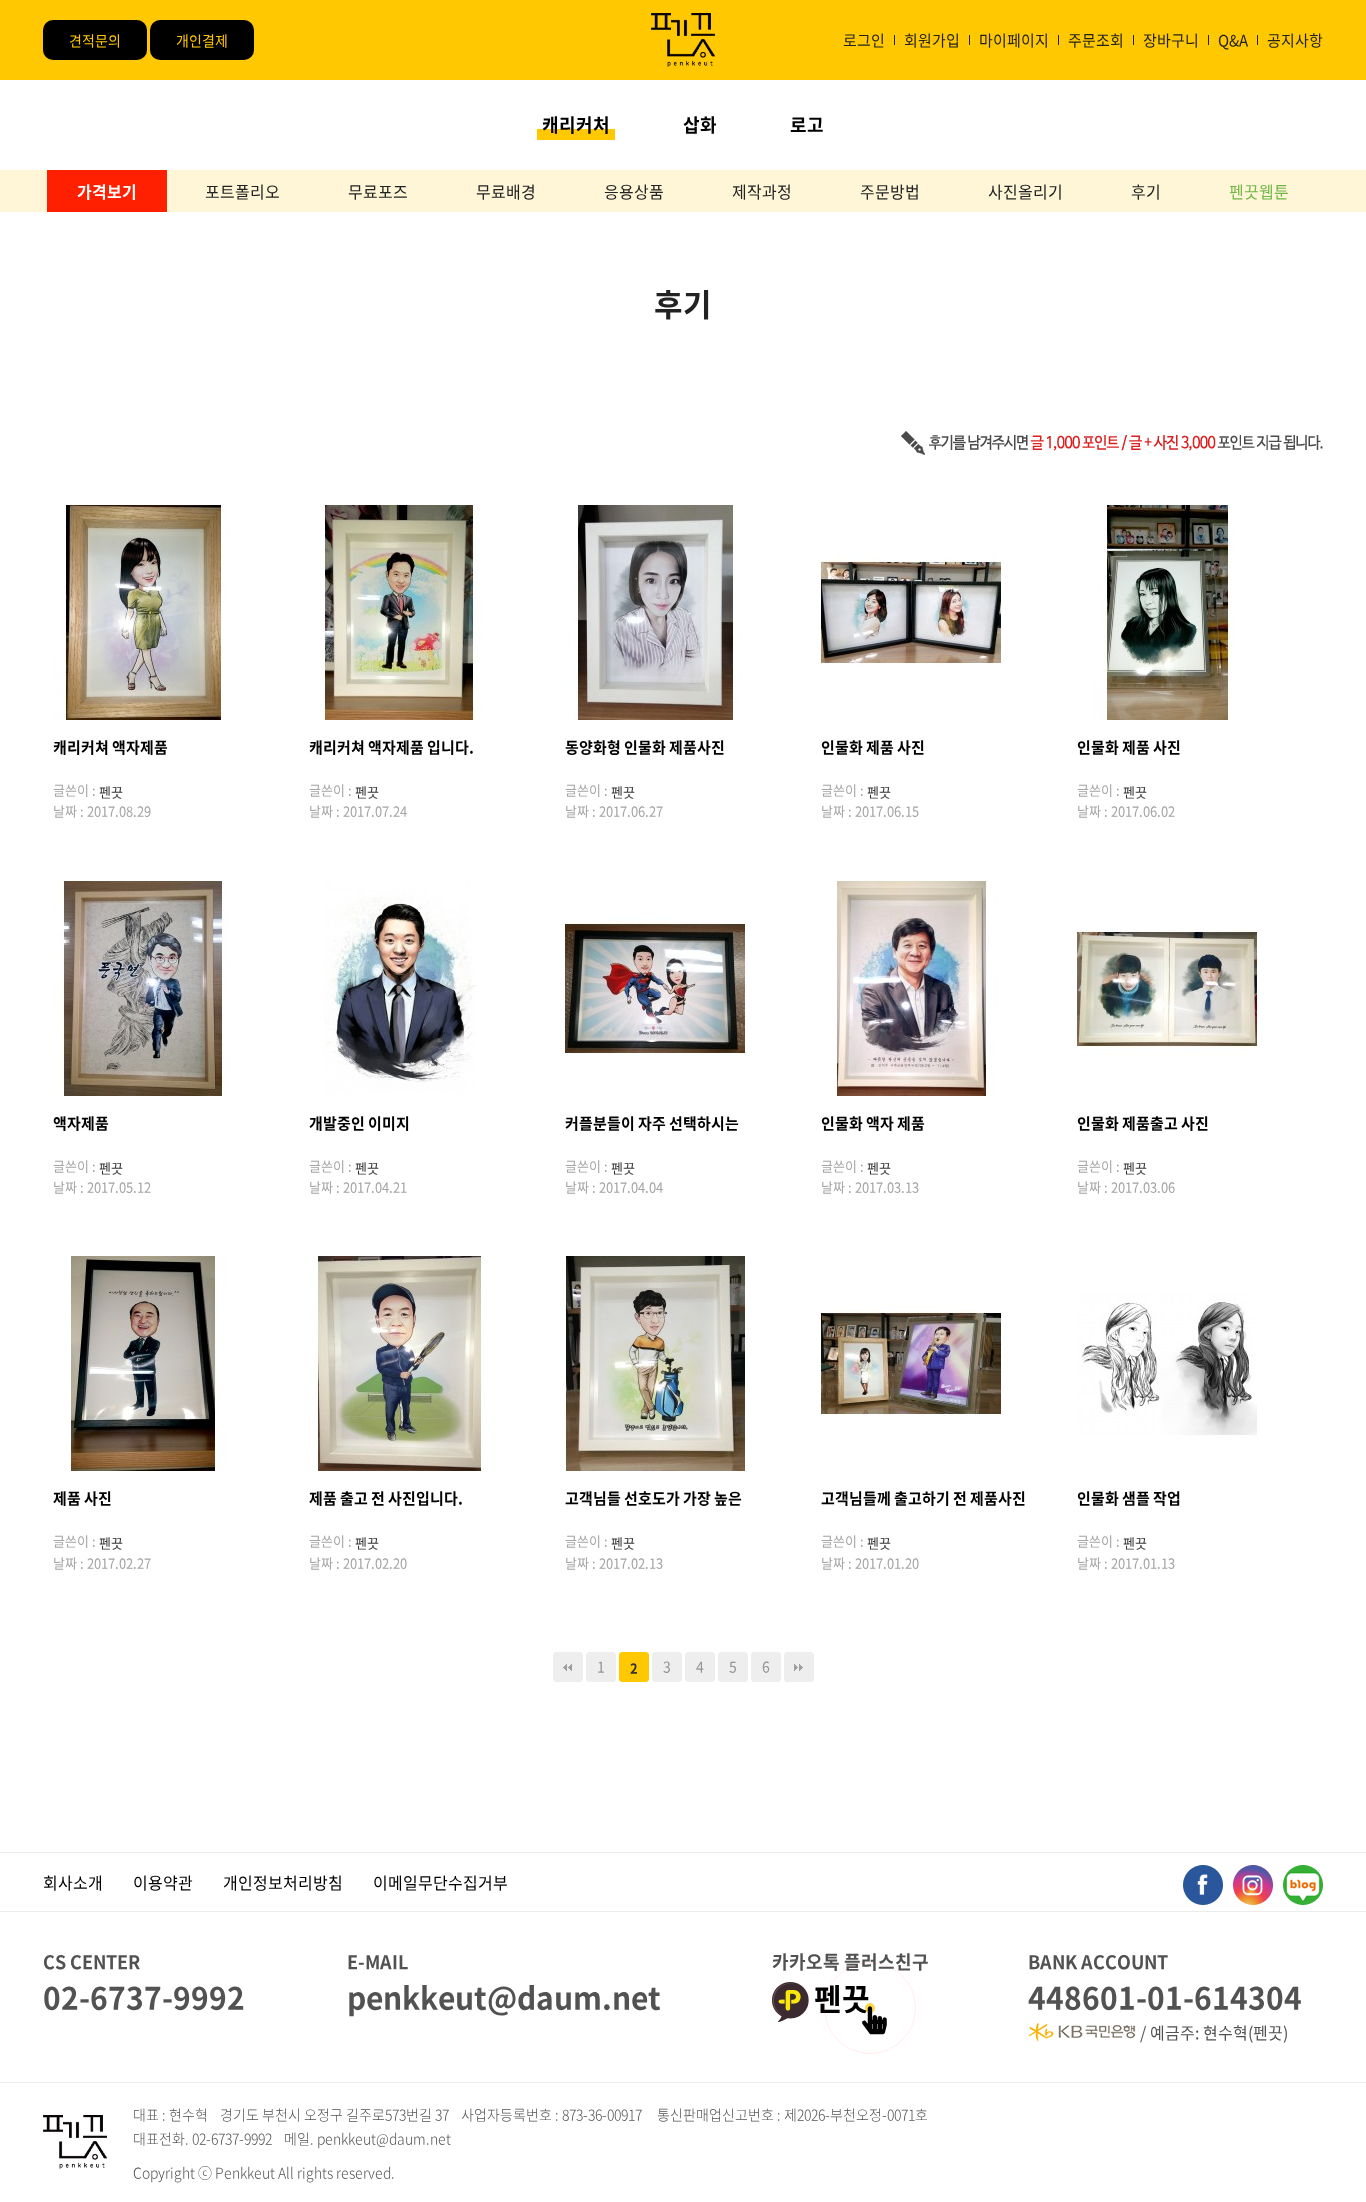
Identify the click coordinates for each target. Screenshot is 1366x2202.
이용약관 (163, 1882)
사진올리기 (1025, 191)
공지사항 (1295, 40)
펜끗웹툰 (1259, 191)
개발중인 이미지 (359, 1123)
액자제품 (81, 1123)
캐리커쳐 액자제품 (110, 747)
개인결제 (202, 40)
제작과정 (762, 191)
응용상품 (634, 191)
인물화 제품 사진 (873, 747)
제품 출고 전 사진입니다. (386, 1498)
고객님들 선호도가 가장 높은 (653, 1498)
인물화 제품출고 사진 (1143, 1123)
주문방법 (890, 191)
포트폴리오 (242, 191)
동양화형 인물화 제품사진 (645, 747)
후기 (1146, 191)
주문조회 (1096, 40)
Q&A (1233, 40)
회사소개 (73, 1882)
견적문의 (95, 40)
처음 (568, 1667)
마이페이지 (1014, 40)
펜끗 (842, 2001)
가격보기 (107, 191)
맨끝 (799, 1667)
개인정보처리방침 (283, 1882)
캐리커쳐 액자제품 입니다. (391, 747)
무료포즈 (378, 191)
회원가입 (932, 40)
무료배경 (506, 191)
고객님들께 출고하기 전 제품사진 (923, 1498)
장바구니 (1171, 40)
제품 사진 (82, 1498)
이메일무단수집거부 (440, 1882)
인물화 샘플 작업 (1129, 1498)
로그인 (864, 40)
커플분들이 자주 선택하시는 (652, 1123)
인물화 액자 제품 (873, 1123)
